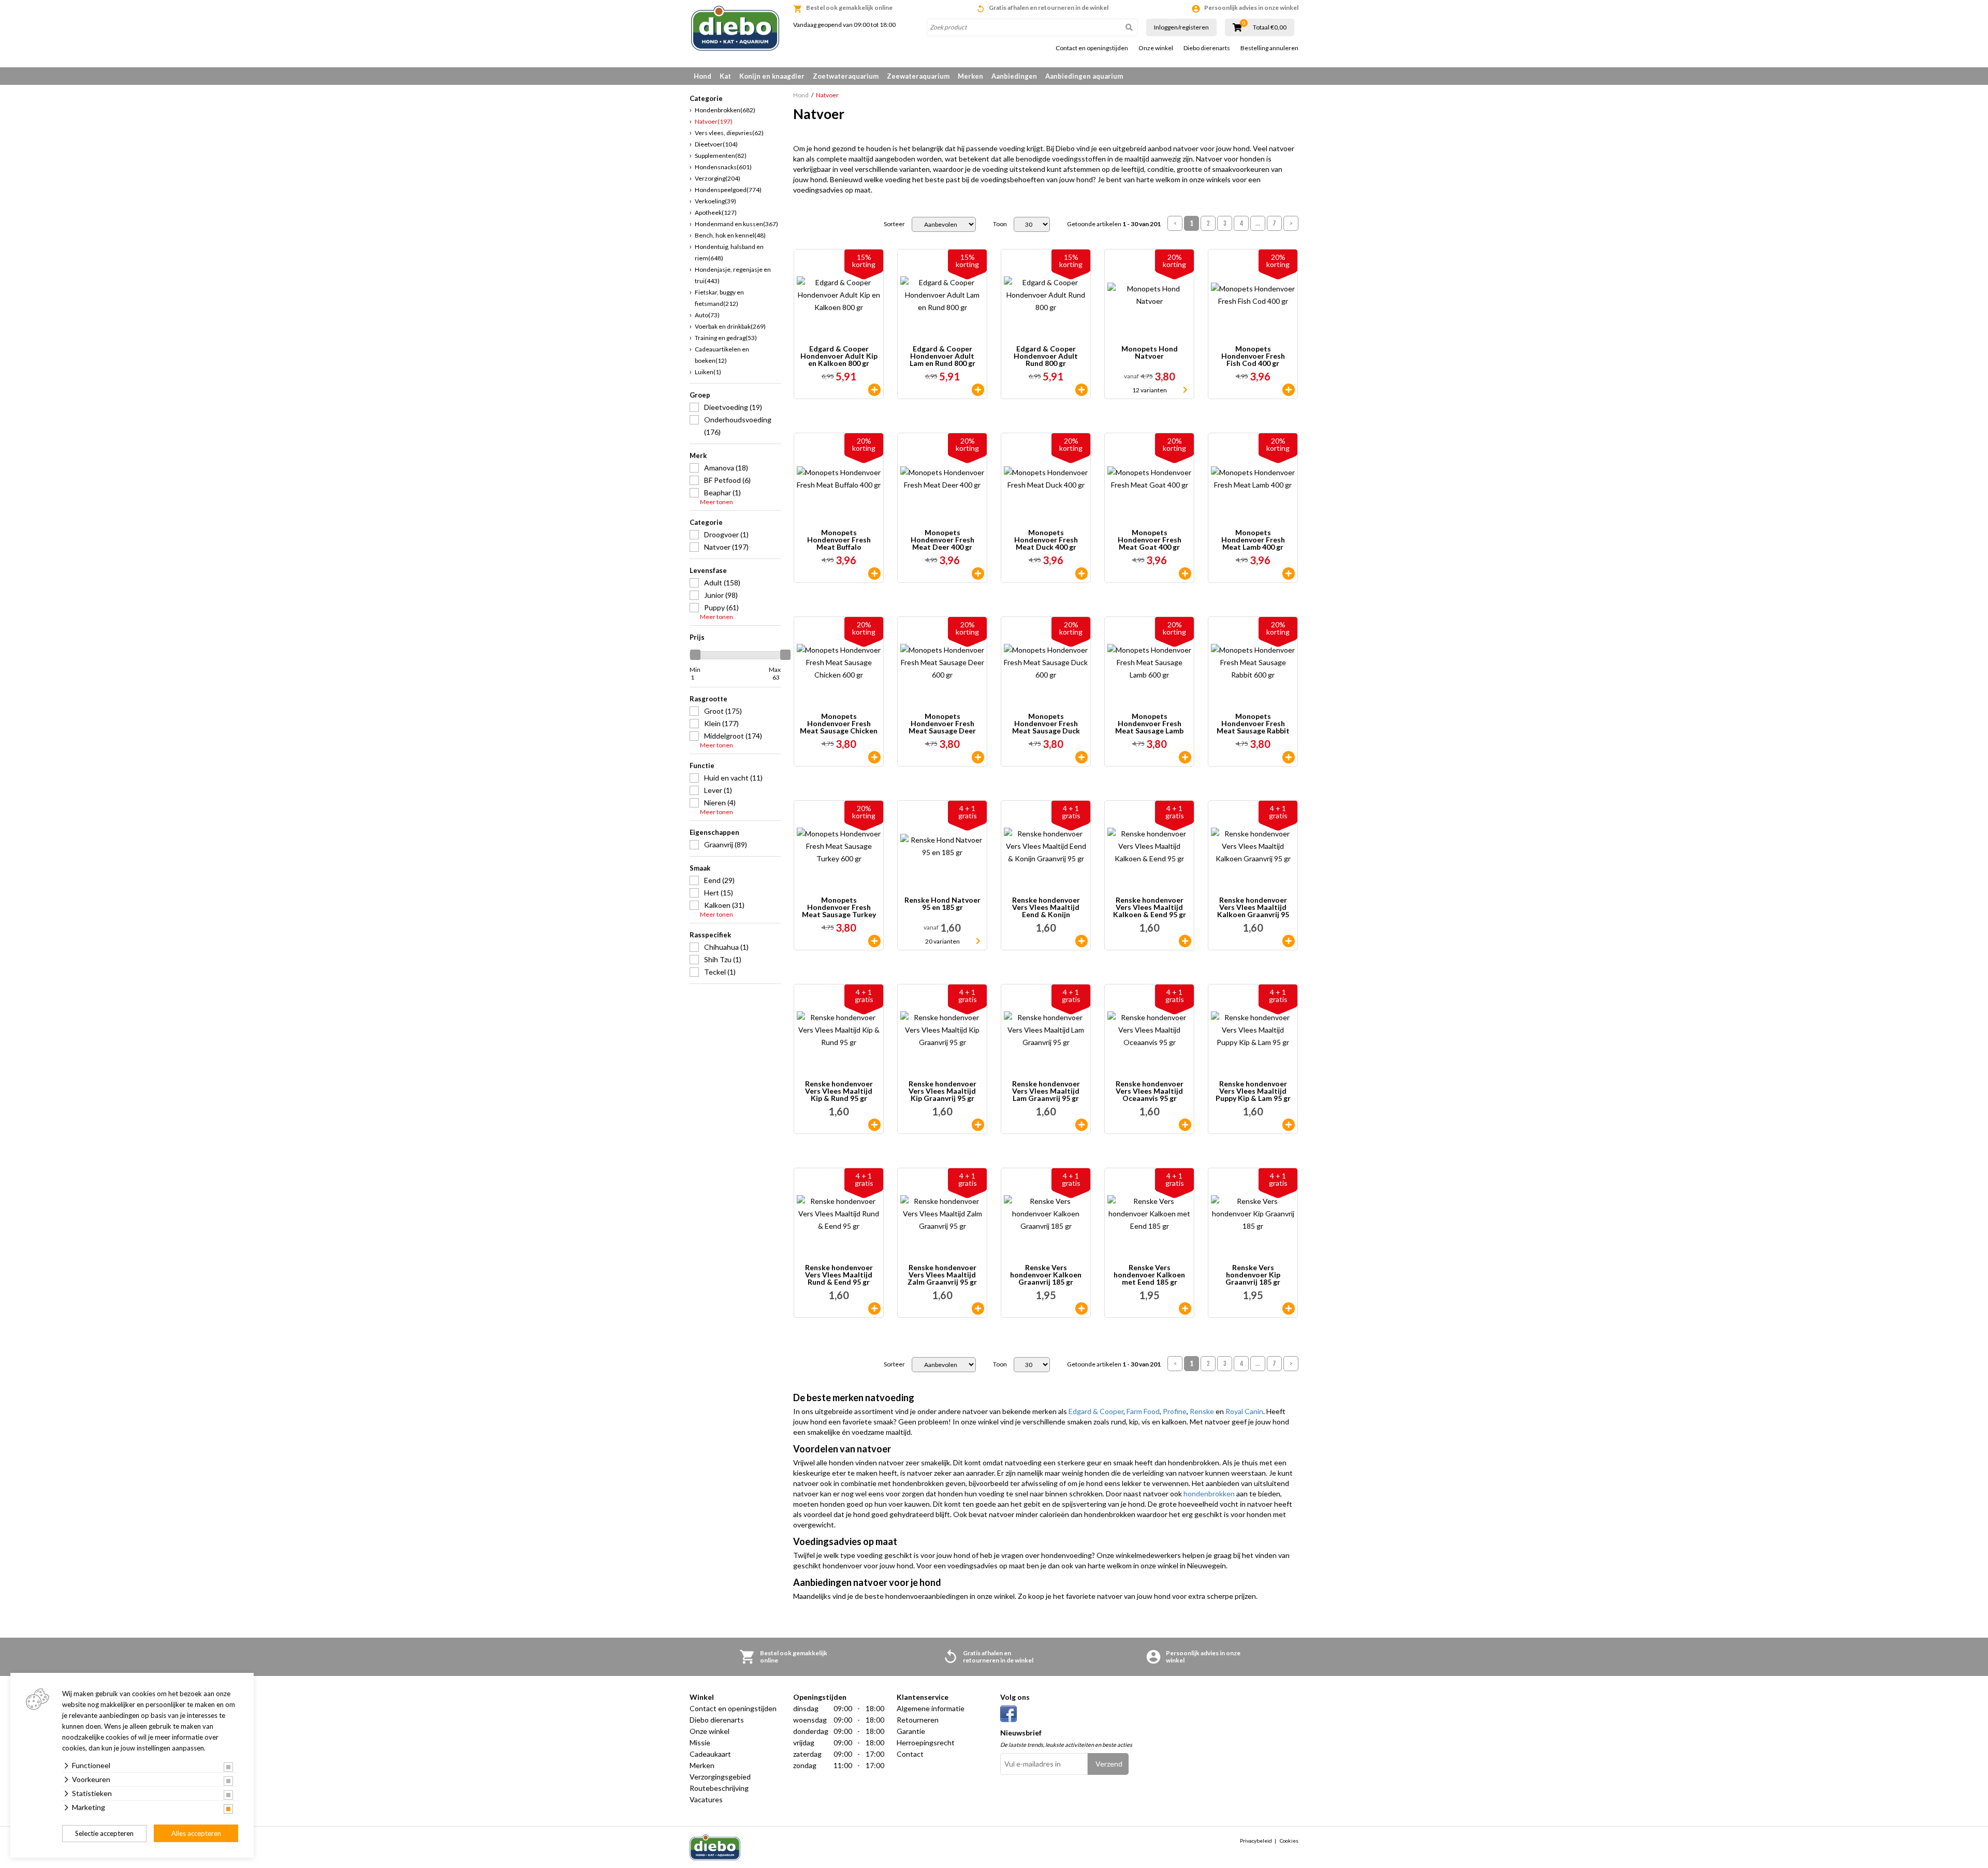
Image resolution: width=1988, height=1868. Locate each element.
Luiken (708, 372)
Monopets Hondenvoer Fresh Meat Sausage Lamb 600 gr (1149, 724)
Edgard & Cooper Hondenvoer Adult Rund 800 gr (1046, 356)
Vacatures (706, 1799)
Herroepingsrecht (926, 1742)
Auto (707, 315)
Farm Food (1143, 1411)
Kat (725, 76)
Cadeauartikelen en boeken (722, 355)
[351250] (978, 573)
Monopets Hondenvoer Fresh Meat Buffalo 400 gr (839, 540)
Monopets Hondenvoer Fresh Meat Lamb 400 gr (1253, 540)
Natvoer (714, 121)
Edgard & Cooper (1096, 1411)
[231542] (874, 1308)
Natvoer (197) (726, 547)
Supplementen (721, 156)
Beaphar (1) (722, 492)
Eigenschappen (714, 832)
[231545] (1289, 941)
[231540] (1289, 1125)
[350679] (874, 757)
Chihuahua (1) (726, 947)
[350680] (874, 941)
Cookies (1289, 1841)
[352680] (978, 390)
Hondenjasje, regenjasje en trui (733, 275)
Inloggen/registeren (1181, 27)
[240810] (1081, 1308)
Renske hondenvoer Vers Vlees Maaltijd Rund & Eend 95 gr (839, 1275)
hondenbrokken (1209, 1494)
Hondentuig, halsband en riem (729, 252)
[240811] (1185, 1308)
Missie (700, 1742)
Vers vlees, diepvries (729, 133)
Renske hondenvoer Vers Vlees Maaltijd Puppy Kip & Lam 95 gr (1253, 1091)
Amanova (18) (726, 468)
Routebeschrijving (719, 1788)
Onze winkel (1156, 48)
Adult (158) (722, 583)
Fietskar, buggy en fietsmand (719, 298)
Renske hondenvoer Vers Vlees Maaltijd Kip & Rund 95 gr (839, 1091)
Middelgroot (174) (733, 736)
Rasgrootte (708, 699)
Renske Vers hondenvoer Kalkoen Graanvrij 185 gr (1046, 1275)
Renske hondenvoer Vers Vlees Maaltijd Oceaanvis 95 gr (1150, 1091)
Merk (698, 455)
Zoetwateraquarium (846, 76)
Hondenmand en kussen (736, 224)
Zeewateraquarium (918, 76)
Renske (1202, 1411)
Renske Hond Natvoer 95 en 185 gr (942, 904)
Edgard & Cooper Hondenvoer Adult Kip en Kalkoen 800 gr (839, 356)
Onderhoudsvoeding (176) (738, 426)
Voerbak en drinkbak (730, 326)
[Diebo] (735, 28)
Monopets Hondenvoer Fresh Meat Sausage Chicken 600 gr (839, 724)
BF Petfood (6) (727, 480)
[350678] (1289, 757)
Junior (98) (721, 595)
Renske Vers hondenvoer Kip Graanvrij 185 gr (1253, 1275)
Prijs (697, 637)
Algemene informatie (931, 1708)
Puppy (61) (721, 607)
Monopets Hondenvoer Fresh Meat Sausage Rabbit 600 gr (1253, 724)
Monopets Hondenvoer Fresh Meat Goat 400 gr (1150, 540)
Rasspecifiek (710, 935)
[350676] (978, 757)
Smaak (700, 868)
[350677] (1081, 757)
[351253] (1289, 573)
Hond (703, 76)
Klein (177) (721, 723)
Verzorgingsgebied (720, 1777)
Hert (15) (719, 893)
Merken (970, 76)
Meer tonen (717, 502)
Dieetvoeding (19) (733, 407)
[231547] (1081, 941)
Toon (1000, 224)
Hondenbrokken (725, 110)
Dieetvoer (716, 144)
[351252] (1185, 573)
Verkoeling (715, 201)
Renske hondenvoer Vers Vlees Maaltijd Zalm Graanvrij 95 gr (942, 1275)
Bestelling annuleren (1269, 48)
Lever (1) (718, 790)
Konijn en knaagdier (772, 76)
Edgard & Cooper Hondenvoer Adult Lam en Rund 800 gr (942, 356)
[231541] (1081, 1125)
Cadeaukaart (710, 1754)
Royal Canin (1244, 1411)
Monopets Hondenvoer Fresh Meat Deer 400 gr (942, 540)
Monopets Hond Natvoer (1150, 353)
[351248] (1289, 390)
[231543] (1185, 1125)
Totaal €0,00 (1270, 27)
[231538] (978, 1125)
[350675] (1185, 757)
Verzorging (718, 178)
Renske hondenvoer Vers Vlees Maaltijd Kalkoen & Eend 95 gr (1150, 907)
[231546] (1185, 941)
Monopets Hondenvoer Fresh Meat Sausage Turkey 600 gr (839, 907)
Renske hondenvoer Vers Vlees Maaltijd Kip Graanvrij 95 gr (942, 1091)
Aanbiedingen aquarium (1084, 76)
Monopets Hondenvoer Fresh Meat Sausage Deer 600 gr (942, 724)
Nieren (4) (720, 803)
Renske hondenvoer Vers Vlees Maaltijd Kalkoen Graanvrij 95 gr (1253, 907)
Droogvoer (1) (726, 534)
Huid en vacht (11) (733, 778)
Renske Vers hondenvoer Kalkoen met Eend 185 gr (1149, 1275)
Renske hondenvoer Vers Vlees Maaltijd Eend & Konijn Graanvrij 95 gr (1046, 907)
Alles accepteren (196, 1833)
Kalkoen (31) (724, 905)
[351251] (1081, 573)
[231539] (874, 1125)
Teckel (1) (720, 972)
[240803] (1289, 1308)
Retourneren (918, 1720)
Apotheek (716, 212)
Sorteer (894, 224)
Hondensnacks (723, 167)
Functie (702, 766)
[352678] (1081, 390)
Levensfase (708, 570)
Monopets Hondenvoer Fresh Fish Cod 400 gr (1253, 356)
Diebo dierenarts (1207, 48)
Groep (700, 395)
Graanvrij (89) (726, 844)
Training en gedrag (726, 338)
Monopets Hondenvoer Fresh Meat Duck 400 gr (1046, 540)
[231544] (978, 1308)
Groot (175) (723, 711)
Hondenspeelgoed (728, 190)
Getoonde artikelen (1114, 224)
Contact (910, 1754)
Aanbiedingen (1014, 76)
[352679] (874, 390)
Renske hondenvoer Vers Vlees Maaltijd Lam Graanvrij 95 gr (1046, 1091)
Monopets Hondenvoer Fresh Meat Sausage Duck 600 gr (1046, 724)
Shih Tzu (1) (723, 959)
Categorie (706, 522)
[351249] (874, 573)
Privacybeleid (1256, 1841)
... (1258, 223)
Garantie (911, 1731)
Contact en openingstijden (1092, 48)
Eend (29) (719, 880)
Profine (1175, 1411)
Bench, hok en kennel (730, 235)
